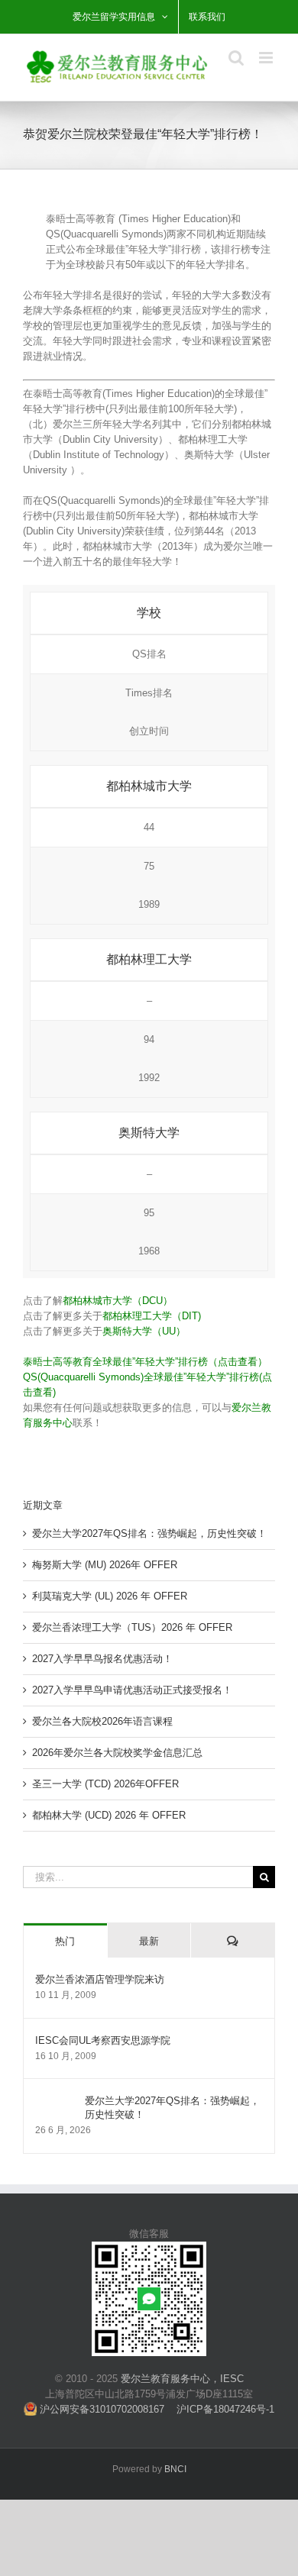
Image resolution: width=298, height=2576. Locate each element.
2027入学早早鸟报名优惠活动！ (102, 1659)
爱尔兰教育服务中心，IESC (182, 2379)
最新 (149, 1941)
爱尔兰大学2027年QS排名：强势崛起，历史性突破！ (149, 1533)
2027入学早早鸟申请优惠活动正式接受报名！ (132, 1690)
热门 (65, 1941)
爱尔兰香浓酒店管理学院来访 (100, 1979)
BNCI (175, 2469)
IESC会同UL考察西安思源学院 (103, 2040)
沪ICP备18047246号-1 (225, 2409)
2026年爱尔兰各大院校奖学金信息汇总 (117, 1753)
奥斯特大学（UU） (144, 1331)
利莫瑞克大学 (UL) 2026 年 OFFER (110, 1596)
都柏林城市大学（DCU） (118, 1301)
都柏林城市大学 (149, 786)
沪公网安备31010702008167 (100, 2409)
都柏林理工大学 (149, 959)
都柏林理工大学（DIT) (152, 1316)
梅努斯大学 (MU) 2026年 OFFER (105, 1565)
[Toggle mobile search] (236, 58)
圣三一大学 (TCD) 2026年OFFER (105, 1784)
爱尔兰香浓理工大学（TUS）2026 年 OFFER (132, 1627)
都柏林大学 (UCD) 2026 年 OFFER (109, 1815)
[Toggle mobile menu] (267, 58)
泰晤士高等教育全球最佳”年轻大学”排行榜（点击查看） (145, 1362)
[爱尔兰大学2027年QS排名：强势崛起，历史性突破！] (55, 2101)
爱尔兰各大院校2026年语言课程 (102, 1721)
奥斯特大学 (149, 1133)
